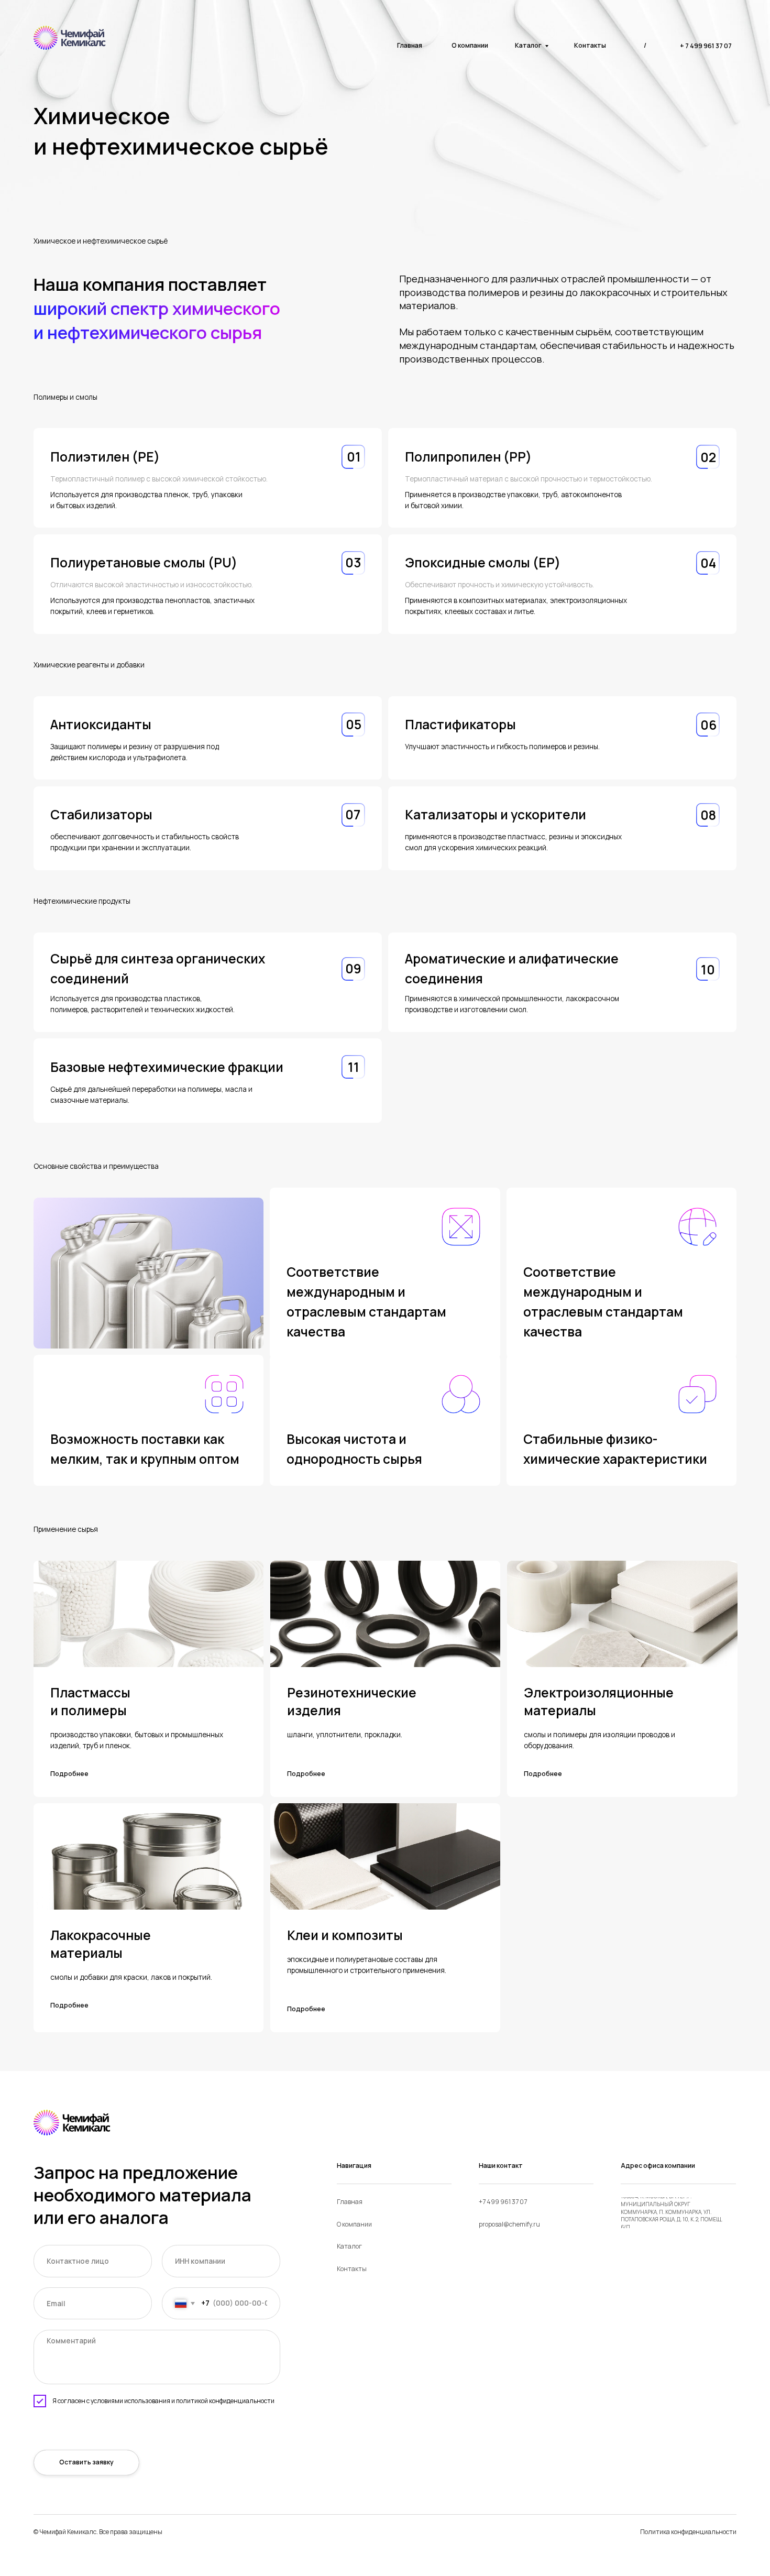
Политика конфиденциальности (688, 2532)
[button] (92, 1774)
